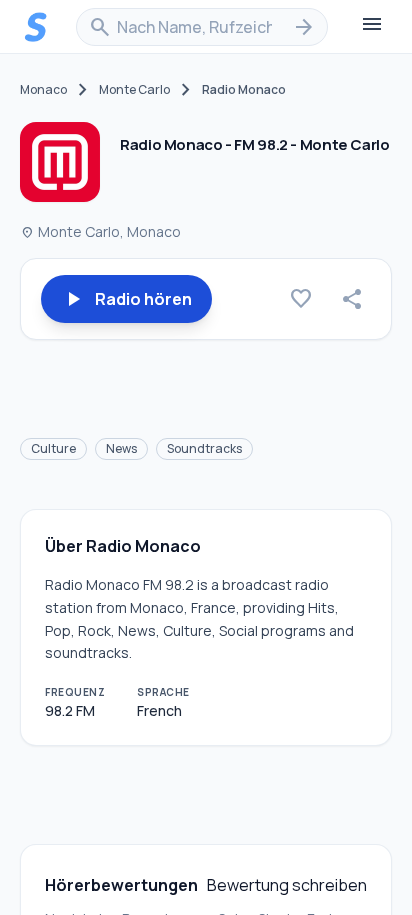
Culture (53, 448)
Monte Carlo (134, 90)
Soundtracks (204, 448)
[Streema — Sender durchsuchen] (36, 27)
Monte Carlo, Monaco (100, 231)
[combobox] (202, 27)
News (121, 448)
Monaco (43, 90)
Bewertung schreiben (287, 885)
